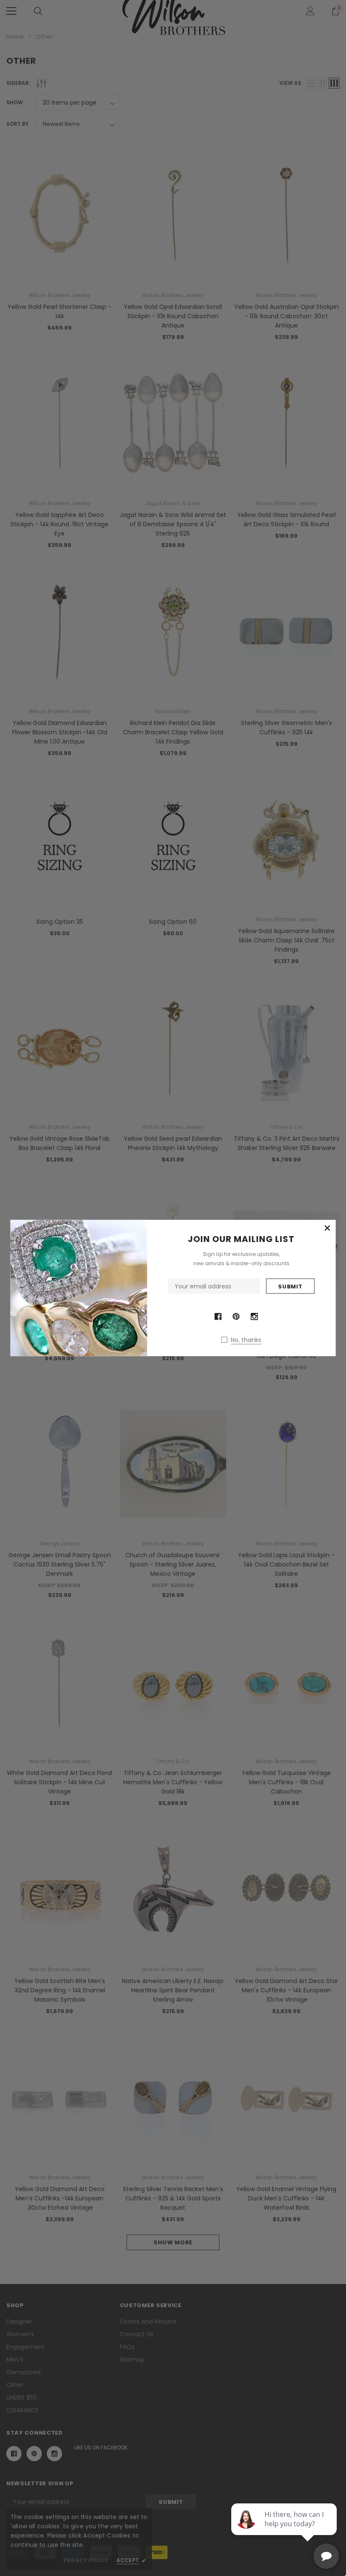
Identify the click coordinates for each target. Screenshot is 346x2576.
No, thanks (246, 1340)
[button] (327, 1228)
